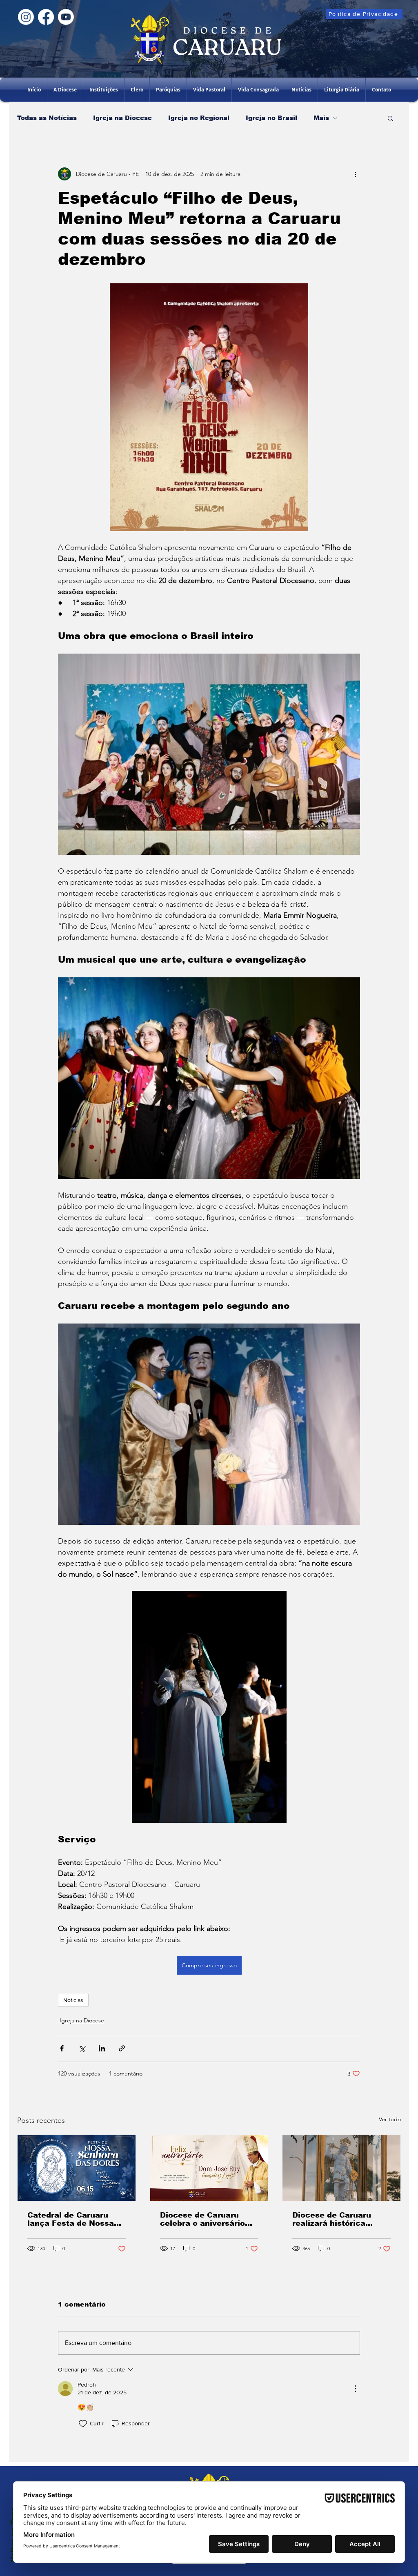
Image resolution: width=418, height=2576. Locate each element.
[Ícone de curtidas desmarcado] (83, 2424)
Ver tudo (390, 2119)
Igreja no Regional (199, 118)
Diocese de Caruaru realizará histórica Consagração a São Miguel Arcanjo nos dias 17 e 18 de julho (340, 2219)
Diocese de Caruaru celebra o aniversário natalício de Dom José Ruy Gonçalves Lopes (205, 2219)
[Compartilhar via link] (122, 2048)
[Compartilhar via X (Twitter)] (82, 2048)
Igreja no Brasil (271, 118)
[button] (104, 90)
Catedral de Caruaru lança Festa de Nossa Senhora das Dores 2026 (76, 2219)
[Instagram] (26, 17)
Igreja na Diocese (122, 118)
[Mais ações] (355, 174)
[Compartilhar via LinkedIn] (102, 2048)
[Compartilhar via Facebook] (62, 2048)
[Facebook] (46, 17)
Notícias (73, 2000)
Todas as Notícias (47, 118)
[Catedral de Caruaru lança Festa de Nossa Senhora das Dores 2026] (77, 2168)
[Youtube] (66, 17)
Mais (321, 118)
